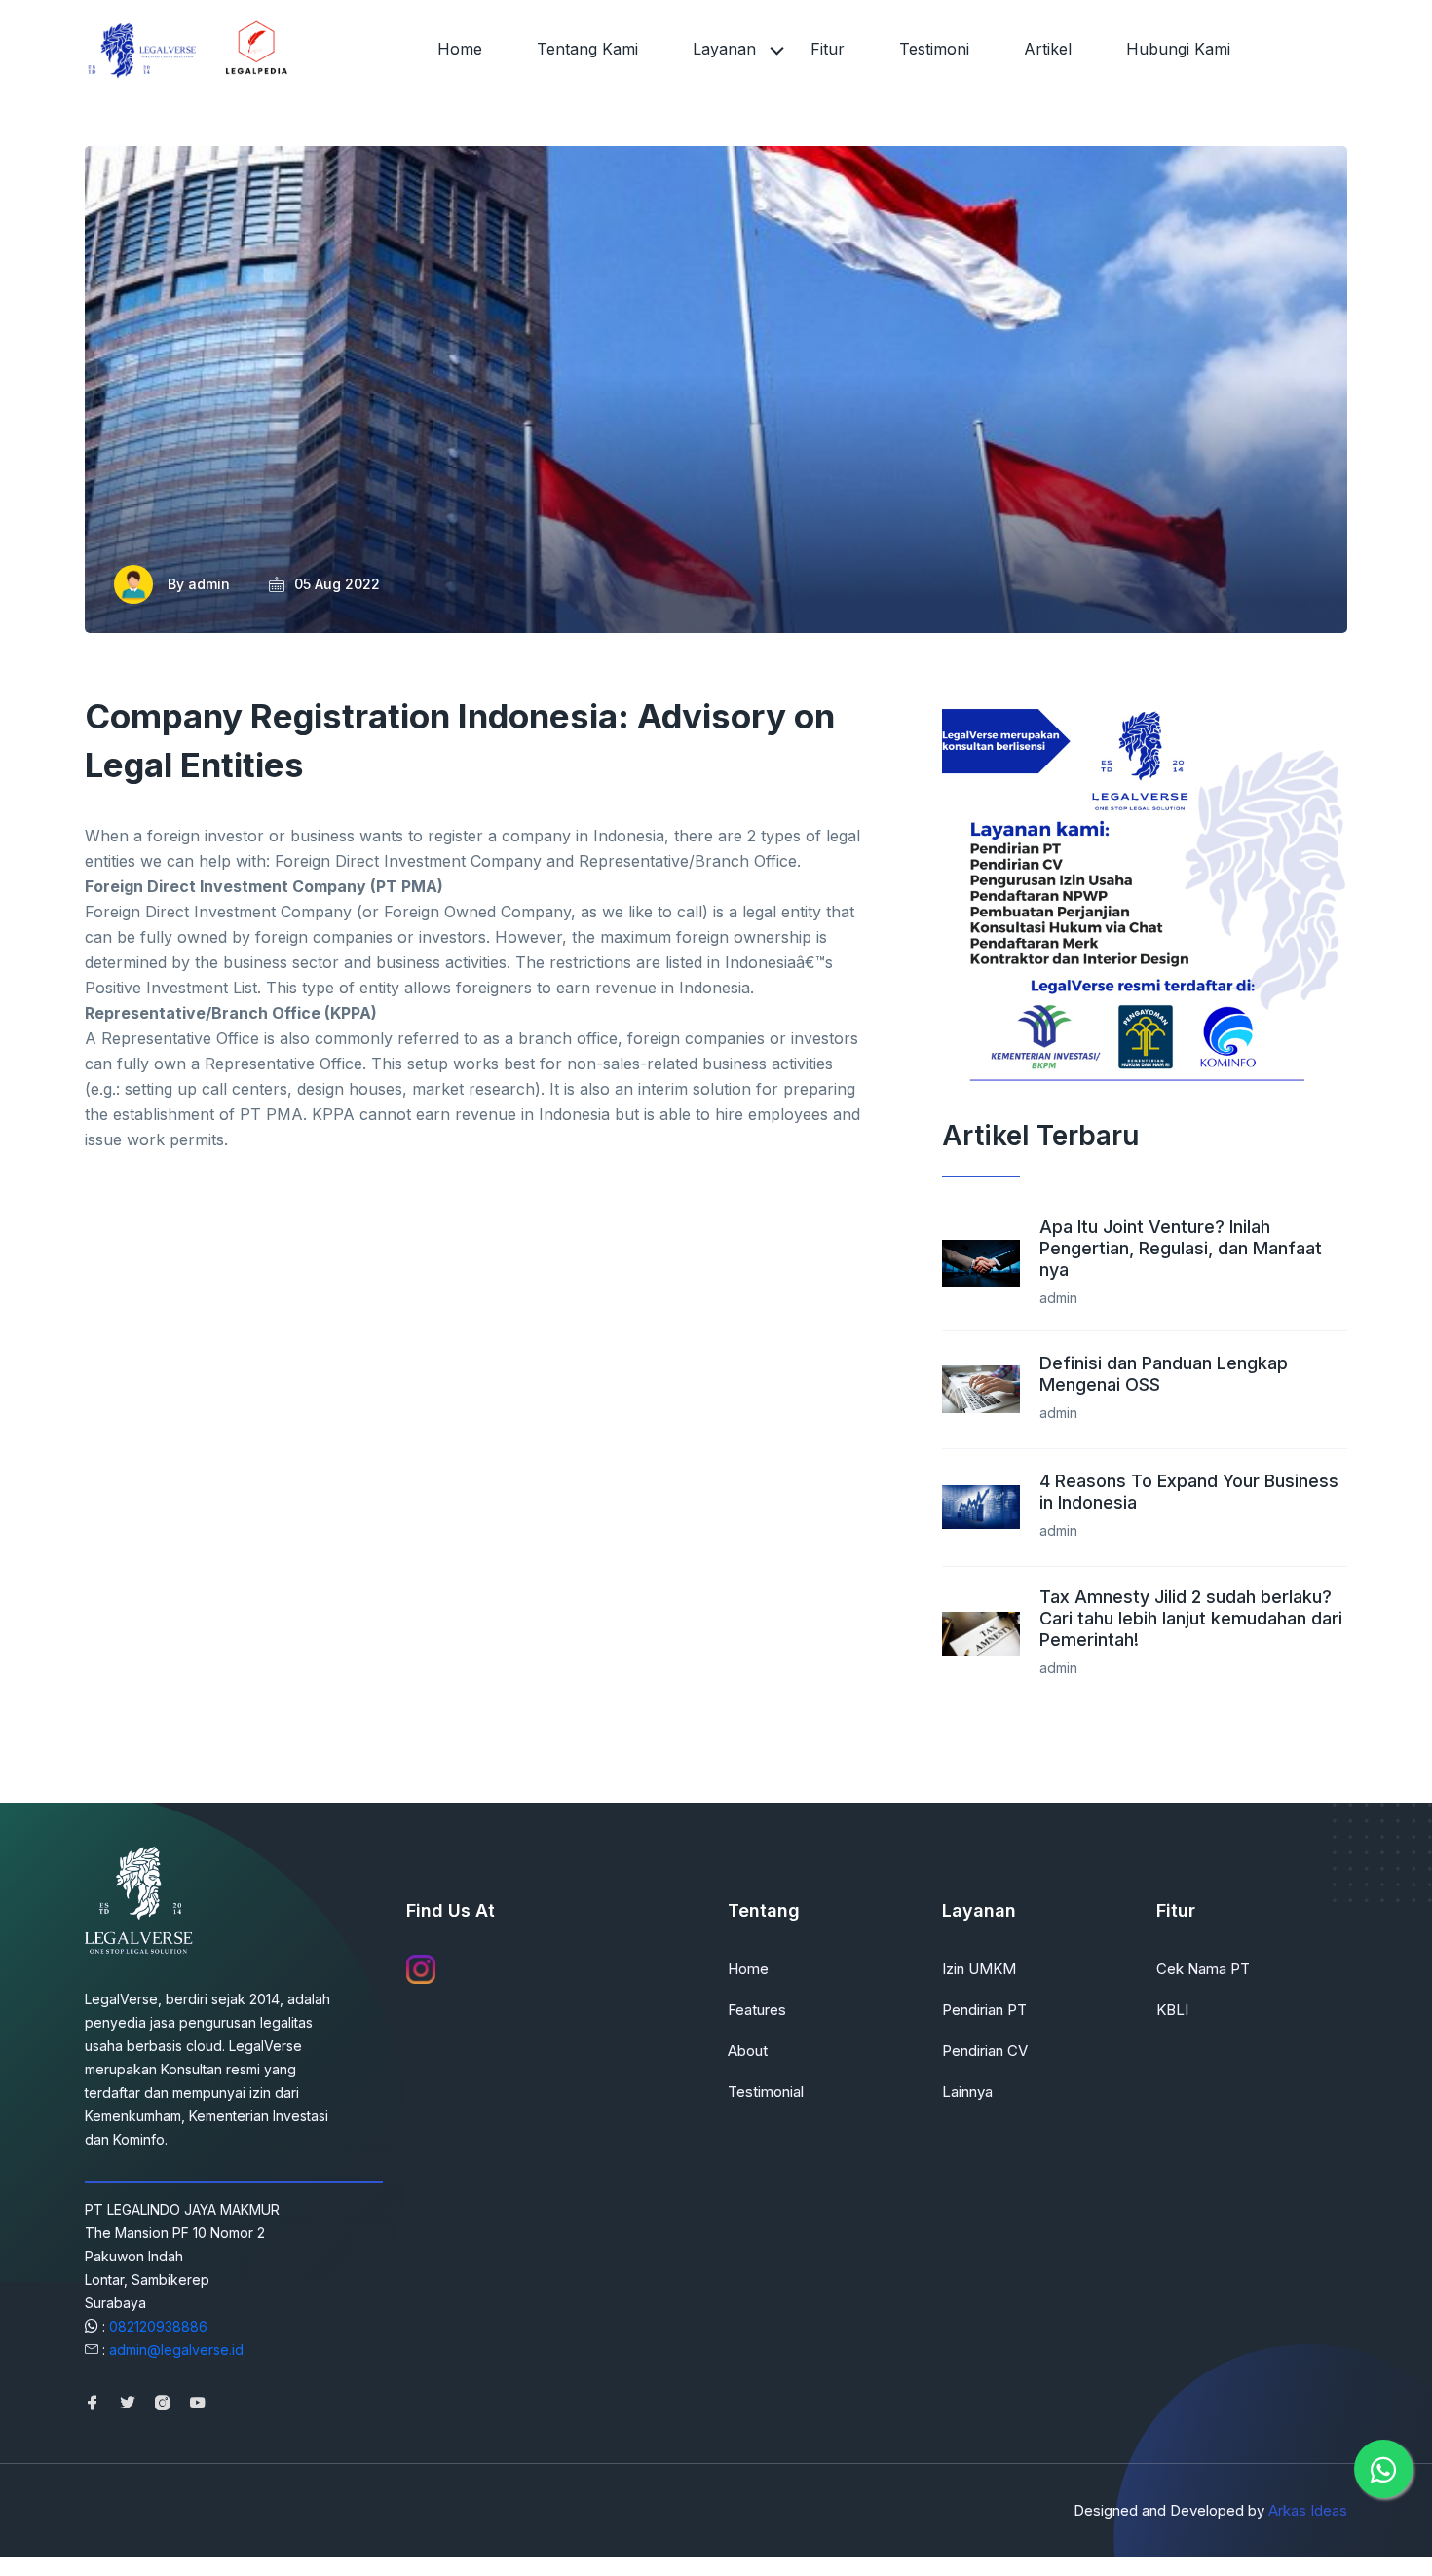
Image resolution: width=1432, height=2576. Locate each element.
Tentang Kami (587, 49)
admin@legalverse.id (176, 2350)
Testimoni (934, 49)
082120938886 (158, 2326)
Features (757, 2010)
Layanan (724, 49)
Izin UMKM (979, 1969)
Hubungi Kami (1178, 49)
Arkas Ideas (1308, 2510)
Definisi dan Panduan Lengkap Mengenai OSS (1164, 1374)
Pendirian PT (984, 2010)
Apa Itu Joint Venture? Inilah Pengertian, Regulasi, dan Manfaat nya (1181, 1248)
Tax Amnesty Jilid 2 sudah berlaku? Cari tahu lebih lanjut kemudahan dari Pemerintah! (1191, 1618)
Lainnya (967, 2091)
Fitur (828, 49)
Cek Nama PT (1203, 1969)
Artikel (1048, 49)
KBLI (1172, 2010)
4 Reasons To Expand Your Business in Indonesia (1189, 1492)
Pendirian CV (985, 2051)
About (748, 2051)
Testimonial (766, 2091)
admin (209, 584)
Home (460, 49)
